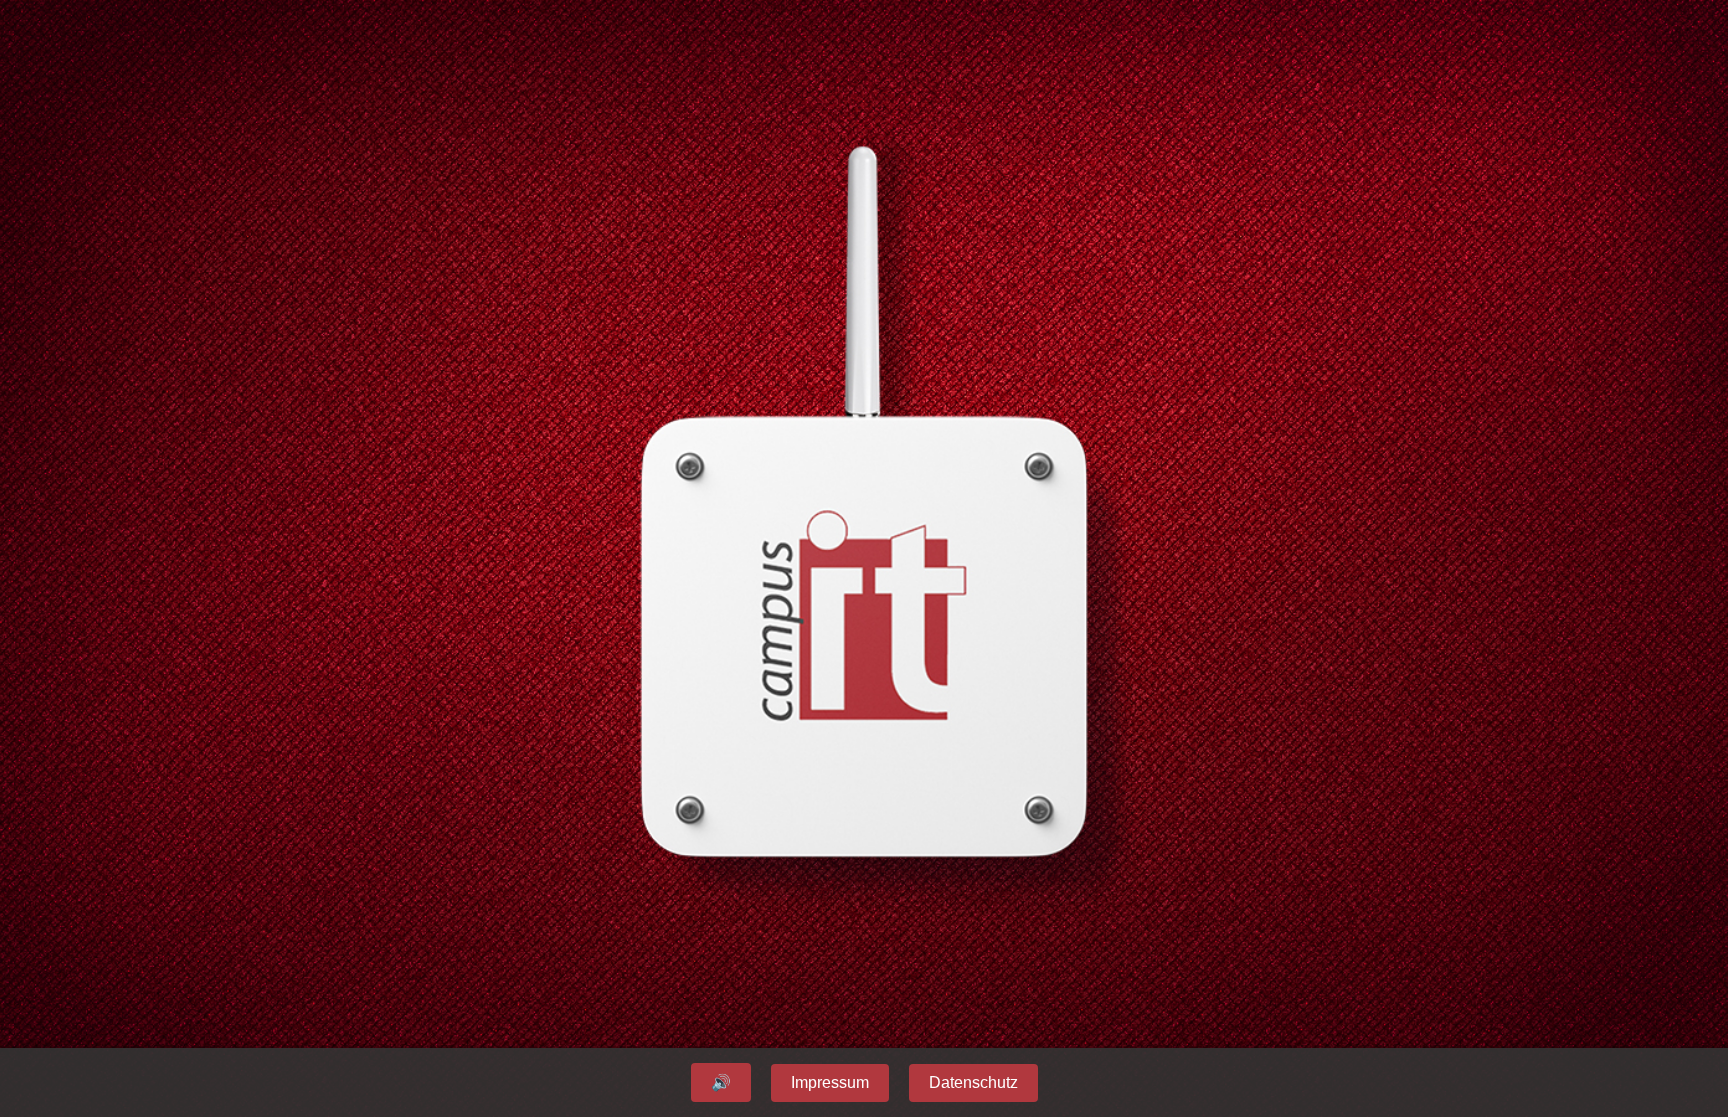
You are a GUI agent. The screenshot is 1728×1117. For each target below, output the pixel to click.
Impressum (830, 1082)
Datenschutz (973, 1082)
